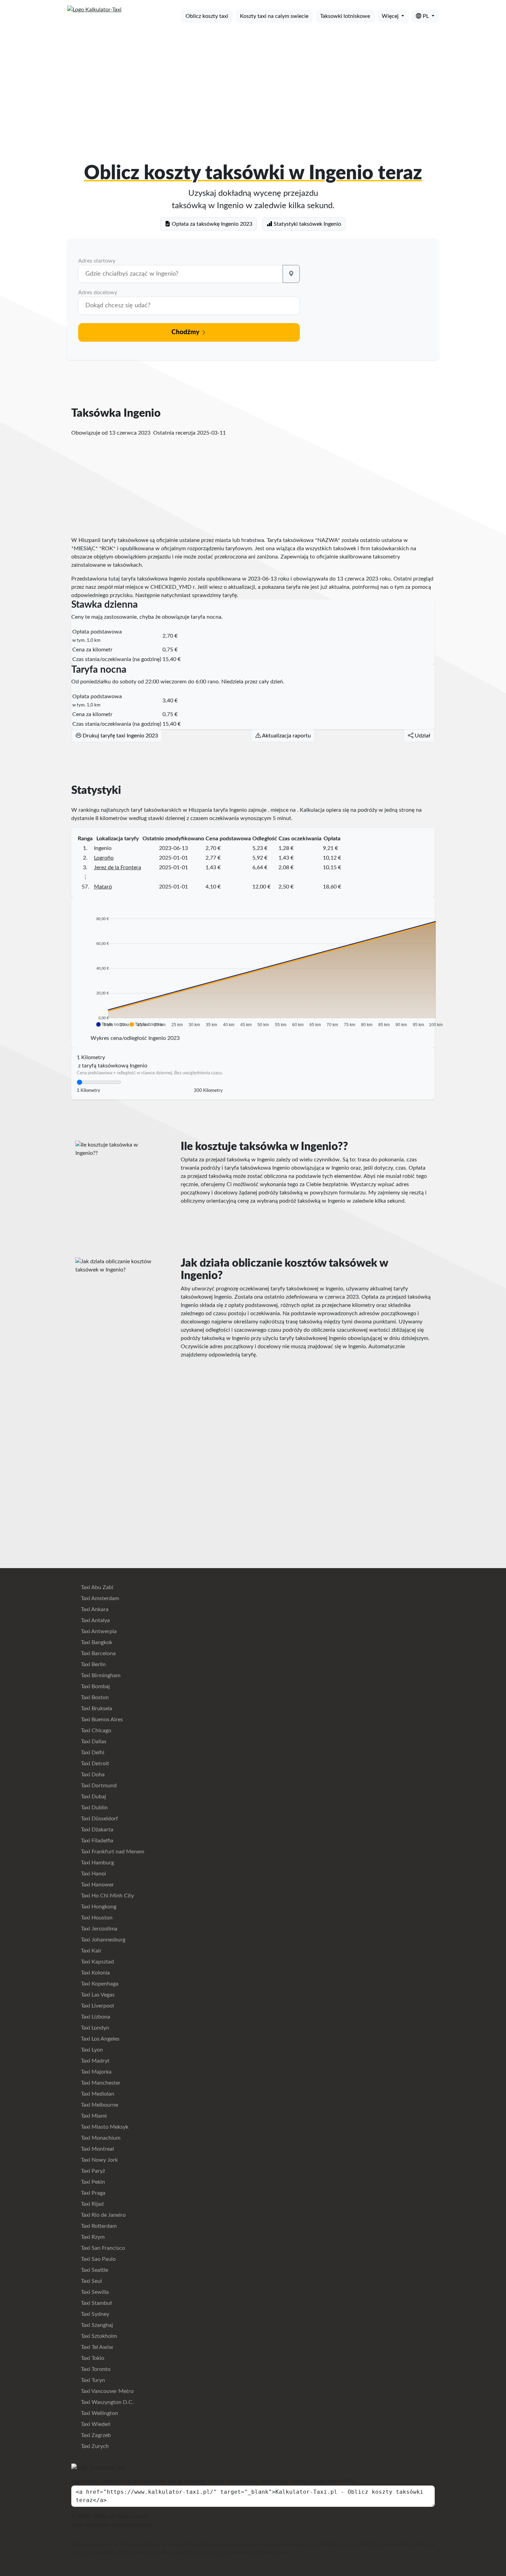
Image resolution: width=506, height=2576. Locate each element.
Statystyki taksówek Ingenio (307, 224)
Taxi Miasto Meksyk (104, 2127)
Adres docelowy (98, 292)
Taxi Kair (91, 1951)
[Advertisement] (253, 82)
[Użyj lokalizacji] (291, 274)
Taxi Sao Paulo (98, 2259)
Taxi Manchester (100, 2083)
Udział (422, 736)
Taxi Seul (91, 2281)
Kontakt (100, 2525)
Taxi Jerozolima (98, 1929)
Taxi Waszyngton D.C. (107, 2402)
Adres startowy (97, 261)
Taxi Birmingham (100, 1675)
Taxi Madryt (94, 2061)
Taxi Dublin (94, 1808)
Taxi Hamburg (97, 1863)
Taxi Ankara (94, 1609)
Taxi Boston (94, 1697)
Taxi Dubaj (93, 1797)
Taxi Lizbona (95, 2017)
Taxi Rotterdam (98, 2226)
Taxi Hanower (97, 1885)
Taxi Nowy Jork (99, 2160)
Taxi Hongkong (98, 1907)
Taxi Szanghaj (96, 2325)
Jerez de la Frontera (118, 867)
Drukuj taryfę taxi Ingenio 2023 (120, 736)
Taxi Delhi (92, 1753)
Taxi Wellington (99, 2413)
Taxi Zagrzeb (95, 2435)
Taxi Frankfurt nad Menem (112, 1852)
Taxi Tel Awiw (96, 2347)
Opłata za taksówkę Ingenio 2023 (211, 224)
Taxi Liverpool (97, 2006)
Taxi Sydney (94, 2314)
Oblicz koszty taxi (207, 16)
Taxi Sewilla (94, 2292)
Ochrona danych (131, 2525)
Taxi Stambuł (96, 2303)
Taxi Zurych (94, 2446)
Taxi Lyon (91, 2050)
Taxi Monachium (100, 2138)
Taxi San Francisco (102, 2248)
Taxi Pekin (92, 2182)
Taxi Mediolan (97, 2094)
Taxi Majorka (96, 2072)
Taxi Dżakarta (96, 1830)
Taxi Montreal (97, 2149)
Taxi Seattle (94, 2270)
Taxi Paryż (92, 2171)
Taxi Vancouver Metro (107, 2391)
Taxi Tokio (92, 2358)
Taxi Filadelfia (96, 1841)
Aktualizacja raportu (286, 736)
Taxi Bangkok (96, 1642)
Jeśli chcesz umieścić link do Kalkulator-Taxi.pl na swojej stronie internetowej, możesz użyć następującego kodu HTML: (214, 2481)
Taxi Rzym (92, 2237)
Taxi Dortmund (98, 1786)
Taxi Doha (92, 1775)
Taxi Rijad (92, 2204)
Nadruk (80, 2525)
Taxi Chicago (95, 1731)
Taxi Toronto (95, 2369)
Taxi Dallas (93, 1742)
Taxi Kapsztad (97, 1962)
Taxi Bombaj (95, 1686)
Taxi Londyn (94, 2028)
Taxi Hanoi (93, 1874)
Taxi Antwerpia (98, 1631)
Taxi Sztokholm (98, 2336)
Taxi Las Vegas (97, 1995)
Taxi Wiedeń (95, 2424)
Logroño (104, 858)
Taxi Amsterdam (99, 1598)
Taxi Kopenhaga (99, 1984)
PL (426, 16)
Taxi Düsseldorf (99, 1819)
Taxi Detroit (94, 1764)
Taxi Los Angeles (99, 2039)
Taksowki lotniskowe (345, 16)
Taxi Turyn (92, 2380)
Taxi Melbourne (99, 2105)
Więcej (391, 16)
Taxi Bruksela (96, 1709)
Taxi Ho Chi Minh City (107, 1896)
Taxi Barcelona (98, 1653)
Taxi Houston (96, 1918)
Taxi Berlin (93, 1664)
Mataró (103, 887)
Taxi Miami (93, 2116)
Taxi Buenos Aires (101, 1720)
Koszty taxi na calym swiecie (274, 16)
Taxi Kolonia (95, 1973)
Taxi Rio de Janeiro (103, 2215)
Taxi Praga (92, 2193)
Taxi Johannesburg (102, 1940)
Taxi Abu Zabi (96, 1587)
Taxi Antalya (95, 1620)
